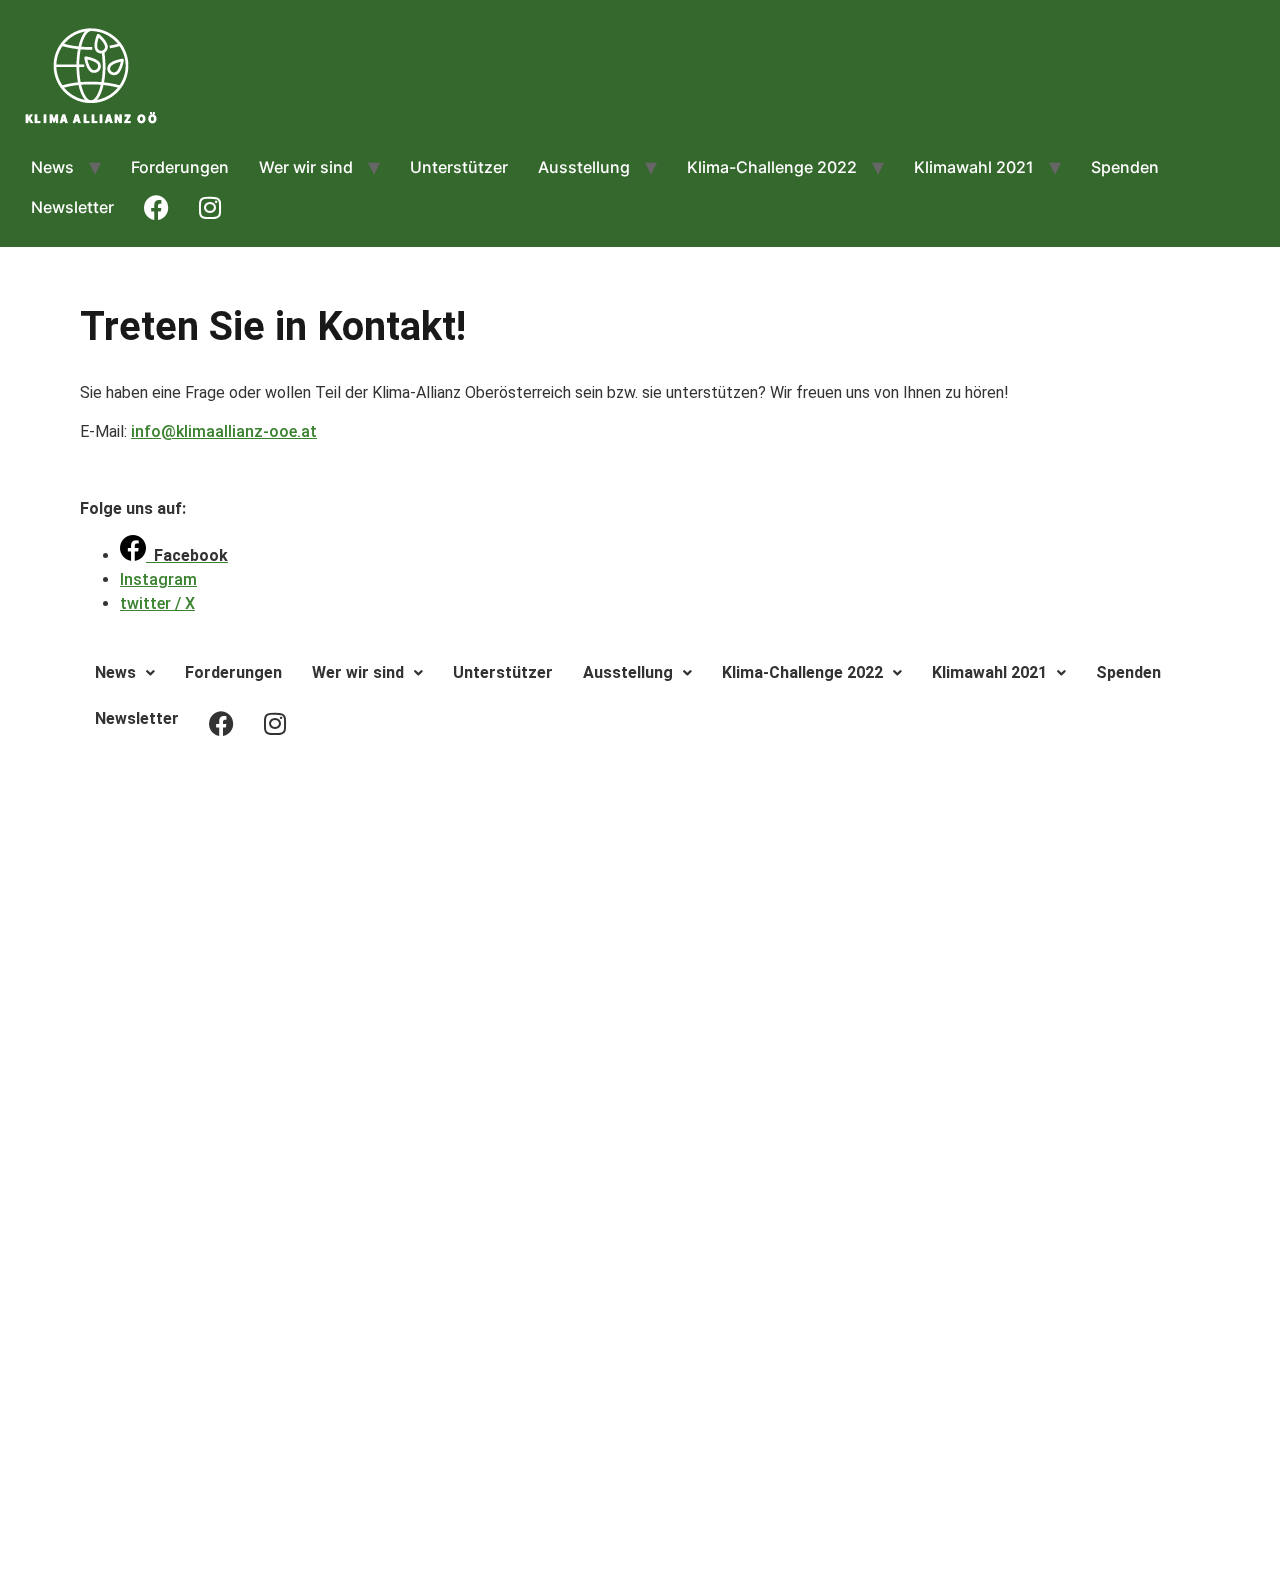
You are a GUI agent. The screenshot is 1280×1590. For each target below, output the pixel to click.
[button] (125, 673)
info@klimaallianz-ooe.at (224, 431)
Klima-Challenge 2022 (772, 167)
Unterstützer (459, 167)
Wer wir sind (306, 167)
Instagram (158, 579)
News (52, 167)
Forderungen (180, 167)
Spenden (1125, 167)
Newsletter (72, 207)
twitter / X (157, 603)
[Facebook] (640, 796)
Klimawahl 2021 (974, 167)
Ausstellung (584, 167)
